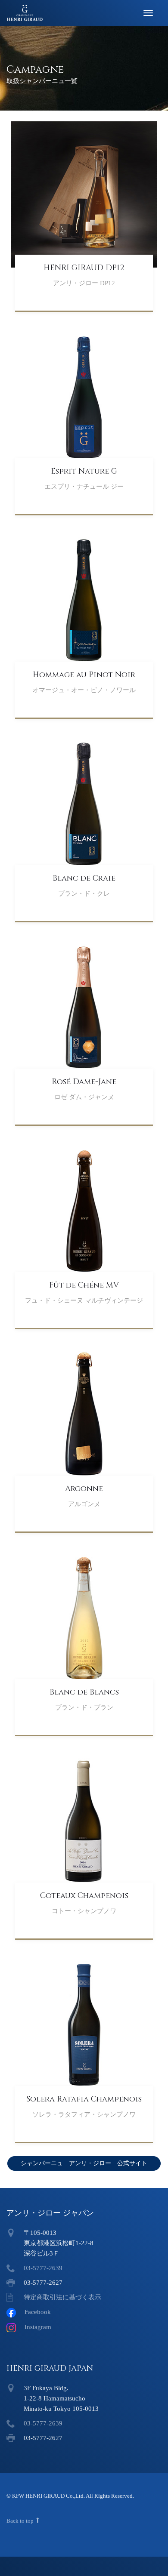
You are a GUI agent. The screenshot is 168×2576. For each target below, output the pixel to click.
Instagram (38, 2327)
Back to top (21, 2521)
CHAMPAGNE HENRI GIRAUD (31, 13)
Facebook (38, 2312)
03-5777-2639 (43, 2268)
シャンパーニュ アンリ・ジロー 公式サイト (84, 2163)
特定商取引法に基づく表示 (62, 2297)
